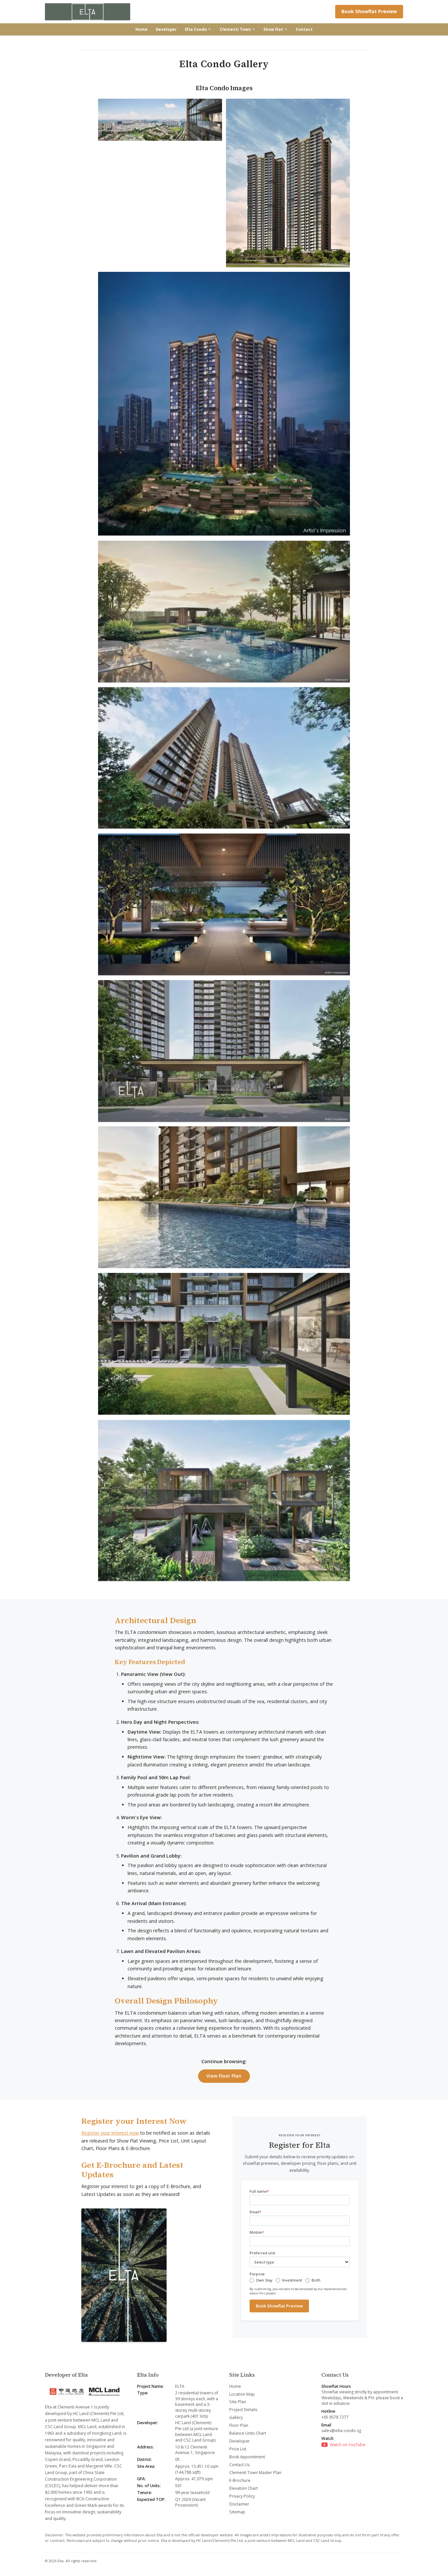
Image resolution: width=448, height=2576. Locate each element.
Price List (238, 2449)
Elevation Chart (244, 2488)
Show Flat (273, 29)
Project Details (243, 2410)
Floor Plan (239, 2425)
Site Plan (238, 2402)
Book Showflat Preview (369, 11)
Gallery (236, 2417)
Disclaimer (239, 2504)
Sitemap (237, 2512)
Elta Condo (196, 29)
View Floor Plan (224, 2076)
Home (142, 29)
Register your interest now (110, 2133)
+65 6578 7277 (335, 2417)
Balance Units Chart (248, 2433)
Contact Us (239, 2465)
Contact (304, 29)
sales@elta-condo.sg (341, 2431)
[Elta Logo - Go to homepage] (88, 12)
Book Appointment (247, 2457)
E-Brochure (240, 2480)
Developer (166, 29)
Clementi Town (235, 29)
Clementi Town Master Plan (255, 2473)
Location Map (242, 2394)
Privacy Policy (242, 2496)
